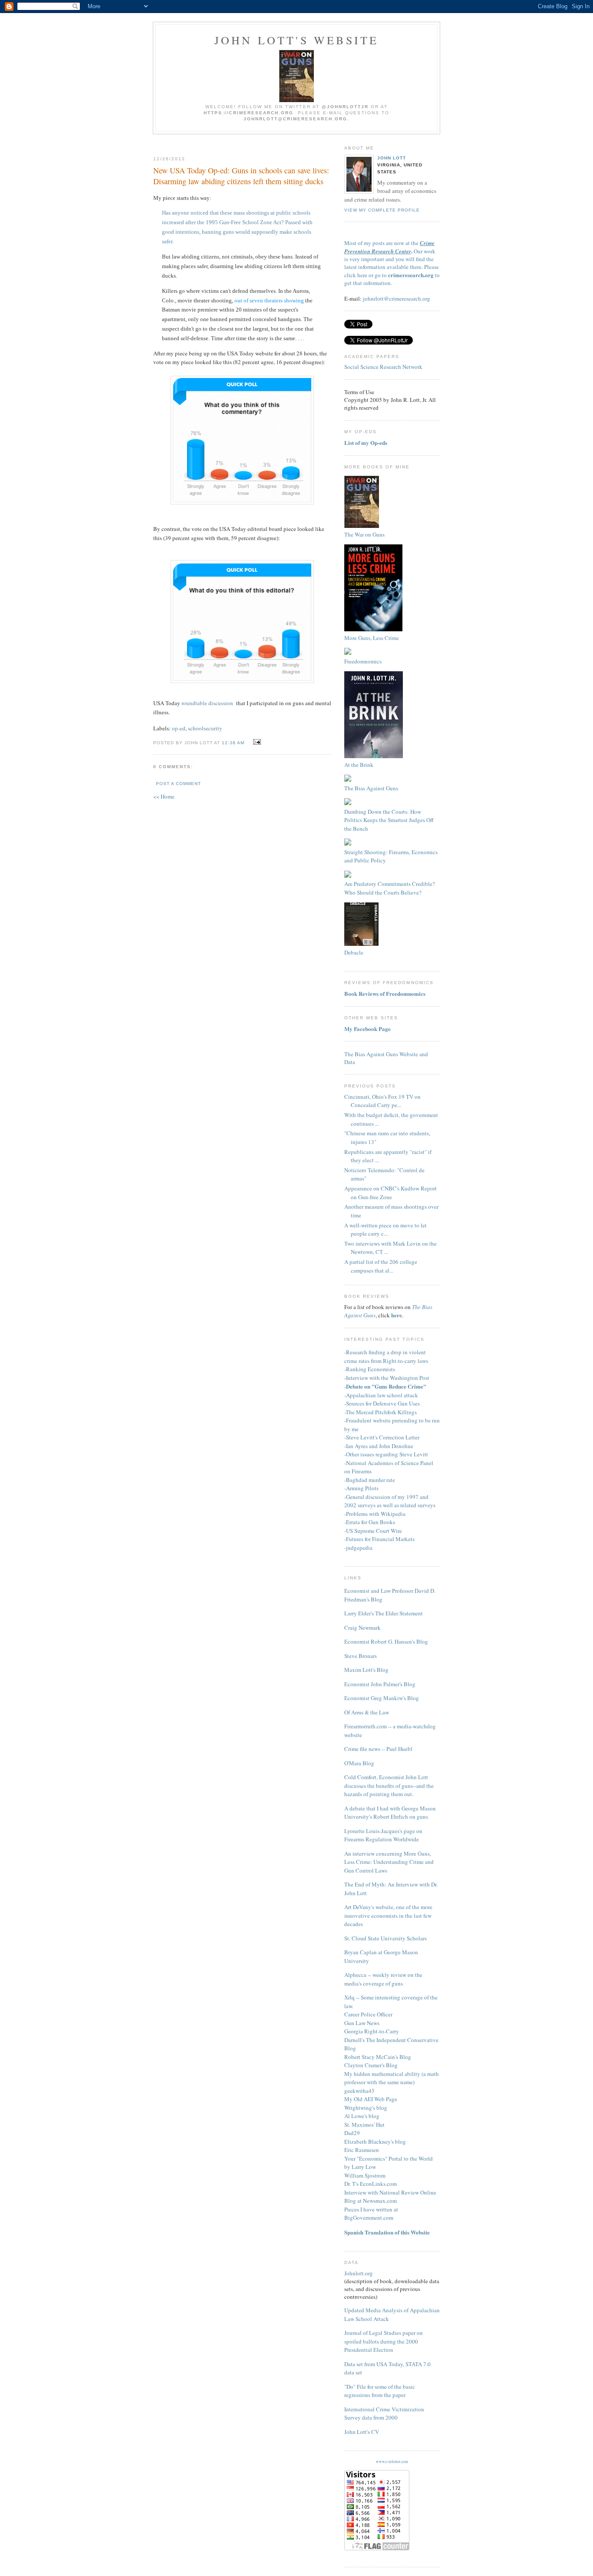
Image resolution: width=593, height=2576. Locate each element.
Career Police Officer (368, 2014)
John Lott (392, 158)
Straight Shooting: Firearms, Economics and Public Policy (391, 856)
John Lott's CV (362, 2432)
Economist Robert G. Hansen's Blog (386, 1641)
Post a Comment (178, 784)
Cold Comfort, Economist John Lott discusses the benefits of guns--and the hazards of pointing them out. (389, 1785)
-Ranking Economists (370, 1369)
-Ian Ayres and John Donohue (379, 1446)
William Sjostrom (365, 2175)
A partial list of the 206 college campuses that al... (381, 1266)
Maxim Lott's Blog (366, 1670)
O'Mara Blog (359, 1763)
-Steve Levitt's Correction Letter (382, 1437)
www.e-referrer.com (392, 2462)
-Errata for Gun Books (370, 1522)
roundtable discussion (207, 703)
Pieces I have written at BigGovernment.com (371, 2214)
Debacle (354, 952)
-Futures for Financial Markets (379, 1539)
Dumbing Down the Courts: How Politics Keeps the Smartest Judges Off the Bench (389, 820)
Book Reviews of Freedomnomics (385, 993)
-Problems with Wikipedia (375, 1514)
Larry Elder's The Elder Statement (384, 1613)
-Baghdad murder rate (370, 1480)
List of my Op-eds (366, 443)
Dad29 (352, 2133)
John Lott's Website (297, 40)
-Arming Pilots (361, 1488)
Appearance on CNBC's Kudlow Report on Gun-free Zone (390, 1193)
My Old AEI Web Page (371, 2099)
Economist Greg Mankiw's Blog (382, 1698)
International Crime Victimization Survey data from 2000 (384, 2414)
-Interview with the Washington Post (387, 1378)
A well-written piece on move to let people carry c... (385, 1230)
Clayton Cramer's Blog (371, 2065)
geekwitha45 (359, 2091)
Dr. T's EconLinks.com (371, 2184)
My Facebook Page (367, 1029)
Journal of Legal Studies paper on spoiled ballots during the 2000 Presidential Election (384, 2341)
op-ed (179, 728)
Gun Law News (362, 2023)
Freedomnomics (363, 661)
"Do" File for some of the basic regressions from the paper (380, 2391)
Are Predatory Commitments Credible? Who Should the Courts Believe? (390, 888)
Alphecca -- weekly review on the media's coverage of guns (383, 1979)
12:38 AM (233, 743)
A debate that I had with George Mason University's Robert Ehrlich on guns (390, 1813)
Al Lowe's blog (362, 2116)
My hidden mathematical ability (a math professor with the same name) (392, 2078)
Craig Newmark (362, 1628)
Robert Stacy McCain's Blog (378, 2057)
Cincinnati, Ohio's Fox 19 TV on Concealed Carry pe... (382, 1101)
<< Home (164, 796)
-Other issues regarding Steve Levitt (386, 1454)
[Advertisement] (256, 142)
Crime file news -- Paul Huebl (378, 1749)
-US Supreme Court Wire (373, 1531)
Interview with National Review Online (390, 2192)
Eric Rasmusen (362, 2150)
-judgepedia (358, 1548)
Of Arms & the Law (367, 1712)
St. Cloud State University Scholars (385, 1938)
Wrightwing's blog (366, 2108)
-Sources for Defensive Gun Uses (382, 1403)
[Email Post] (256, 742)
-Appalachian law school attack (381, 1395)
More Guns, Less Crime (372, 638)
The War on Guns (364, 534)
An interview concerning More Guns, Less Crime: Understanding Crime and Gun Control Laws (389, 1862)
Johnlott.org (359, 2273)
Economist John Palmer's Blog (380, 1684)
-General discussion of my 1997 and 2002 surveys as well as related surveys (390, 1501)
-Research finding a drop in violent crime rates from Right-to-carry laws (386, 1356)
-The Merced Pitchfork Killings (381, 1412)
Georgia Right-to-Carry (372, 2031)
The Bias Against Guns (371, 788)
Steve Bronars (361, 1656)
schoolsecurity (205, 728)
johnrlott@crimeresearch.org (397, 298)
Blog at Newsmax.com (371, 2201)
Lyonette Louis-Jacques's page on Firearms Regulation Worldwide (383, 1835)
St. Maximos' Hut (364, 2125)
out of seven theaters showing (269, 300)
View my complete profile (382, 210)
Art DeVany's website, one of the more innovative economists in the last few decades (388, 1915)
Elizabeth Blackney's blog (375, 2142)
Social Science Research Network (383, 367)
